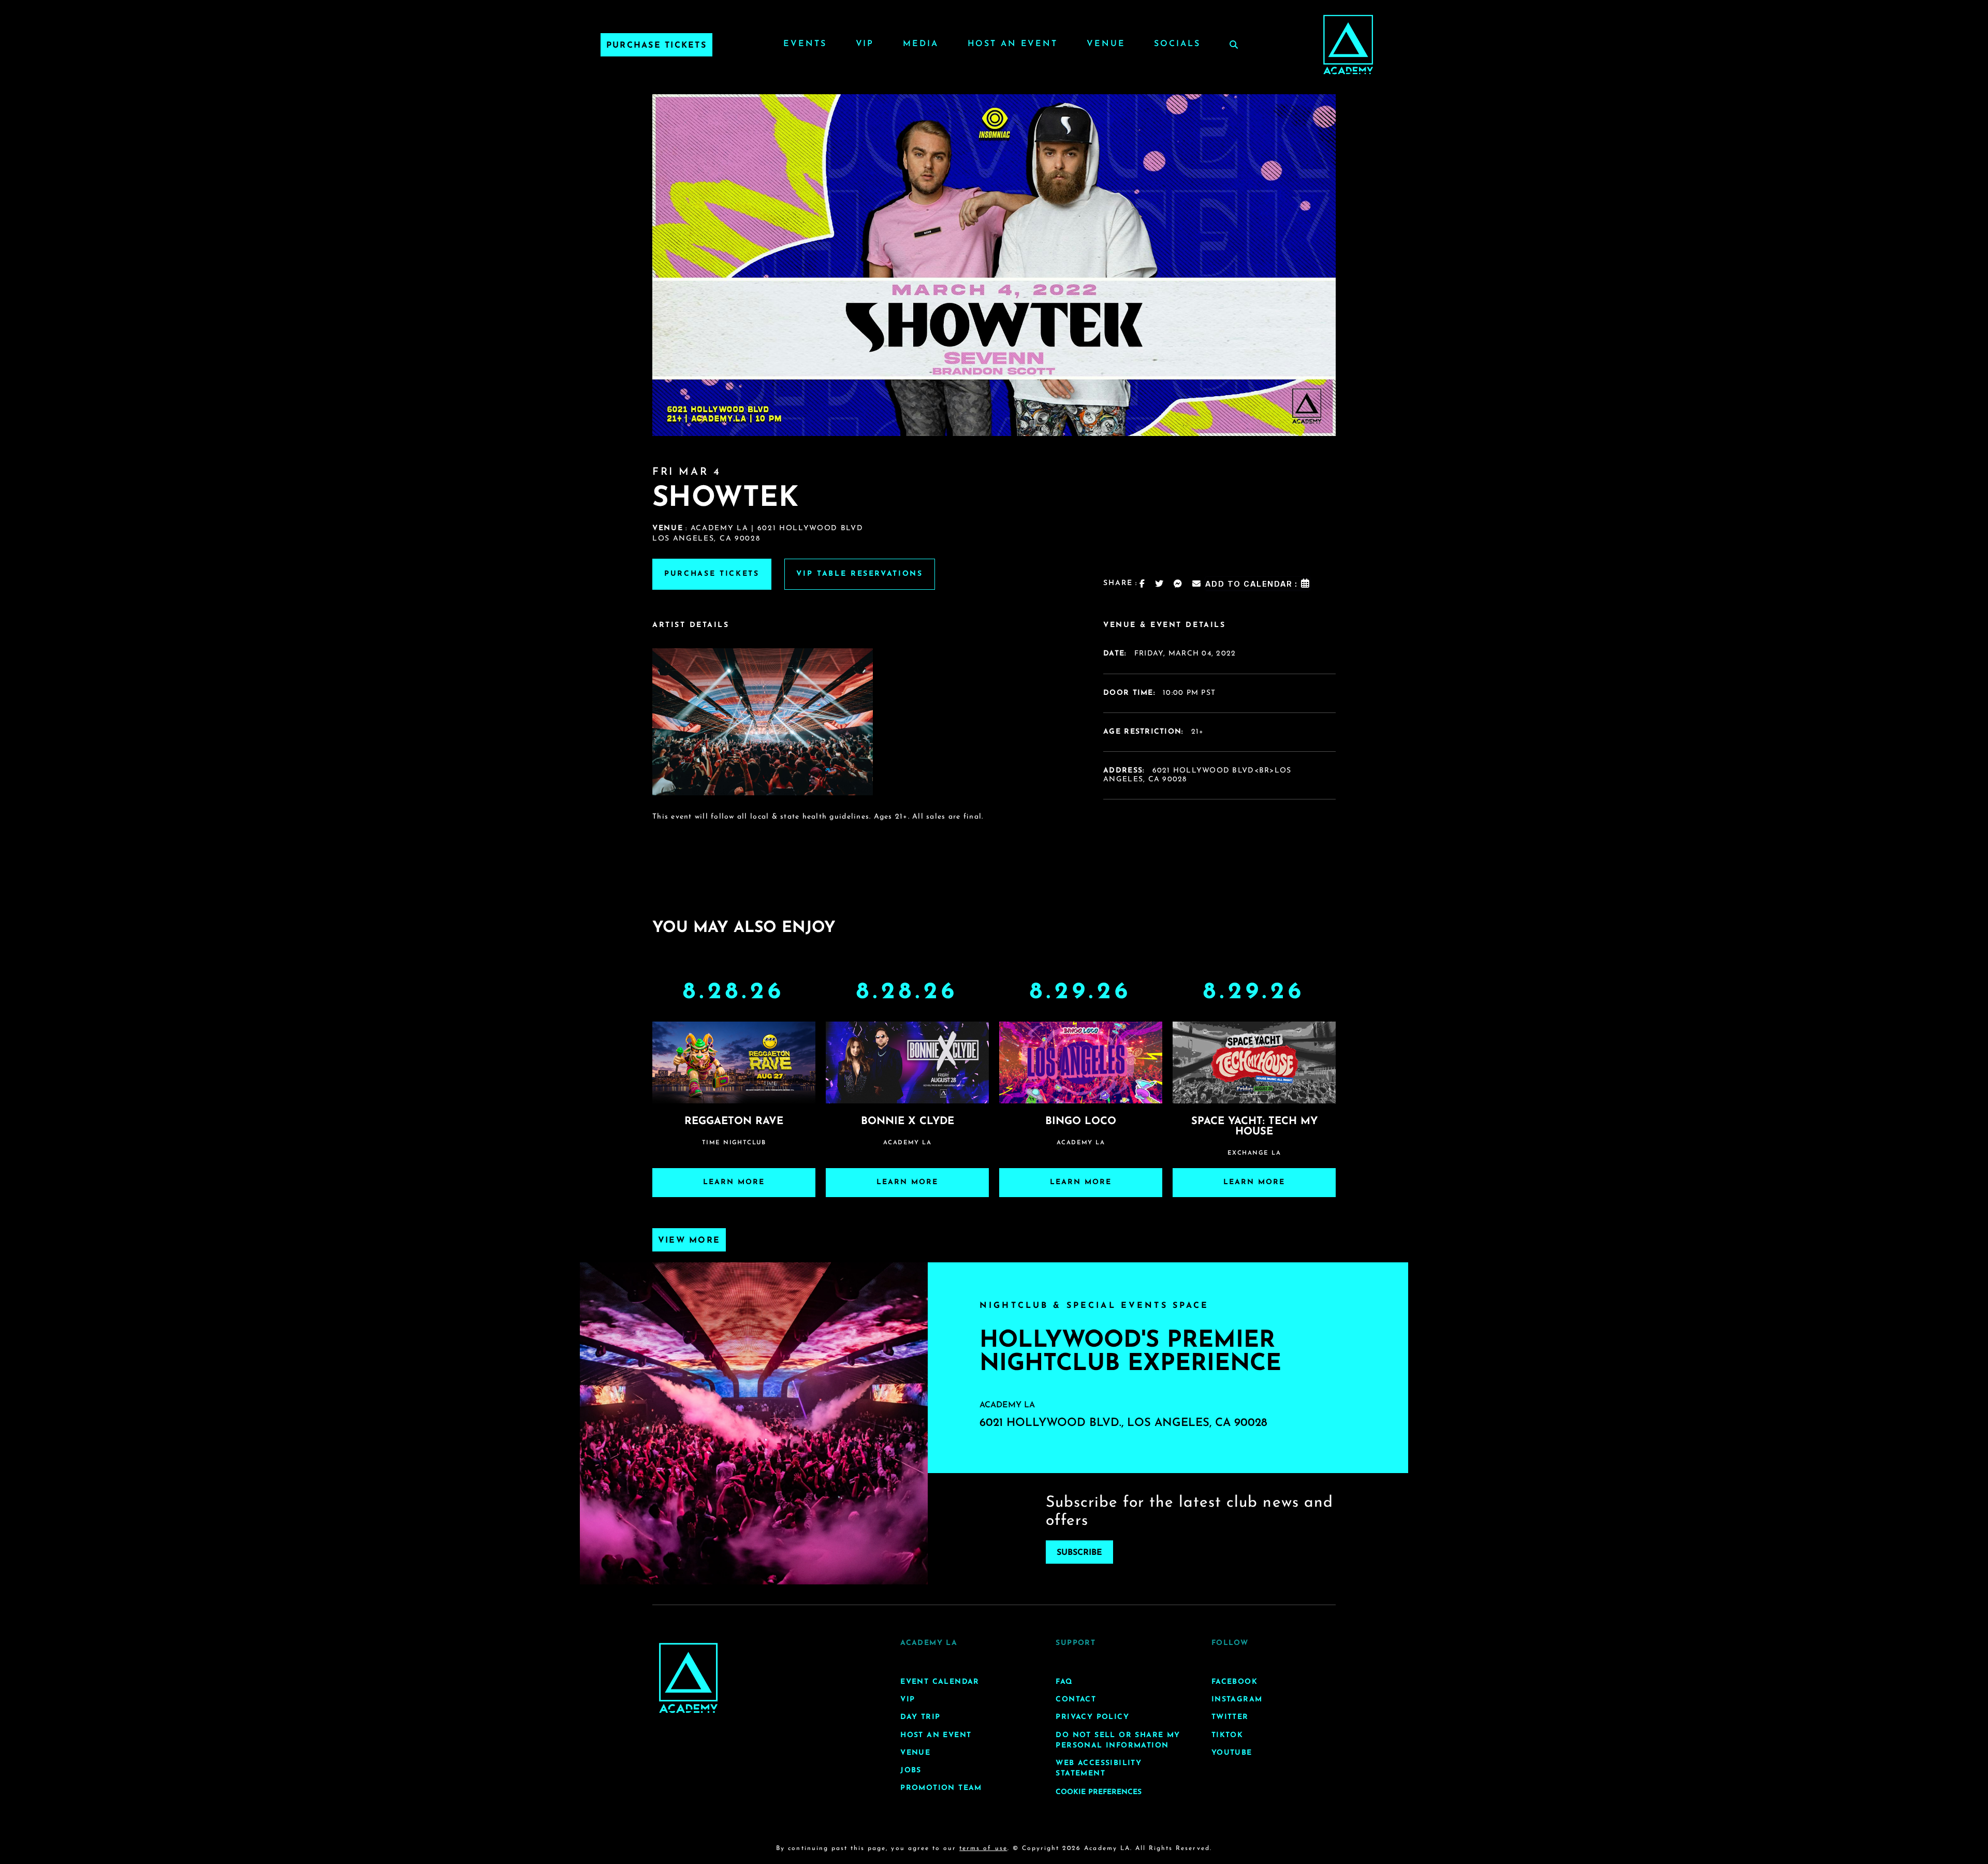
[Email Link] (1197, 584)
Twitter (1230, 1718)
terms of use (983, 1849)
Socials (1177, 44)
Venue (1106, 44)
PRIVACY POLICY (1092, 1718)
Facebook (1234, 1682)
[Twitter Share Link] (1160, 584)
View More (689, 1241)
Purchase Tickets (656, 46)
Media (920, 44)
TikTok (1227, 1735)
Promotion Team (941, 1788)
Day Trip (920, 1718)
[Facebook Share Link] (1143, 584)
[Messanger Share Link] (1178, 584)
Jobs (911, 1771)
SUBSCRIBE (1079, 1552)
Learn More (734, 1182)
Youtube (1232, 1753)
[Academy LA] (688, 1678)
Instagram (1237, 1700)
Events (805, 44)
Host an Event (1013, 44)
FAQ (1064, 1682)
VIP (865, 44)
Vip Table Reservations (860, 574)
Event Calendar (940, 1682)
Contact (1076, 1700)
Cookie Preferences (1099, 1793)
